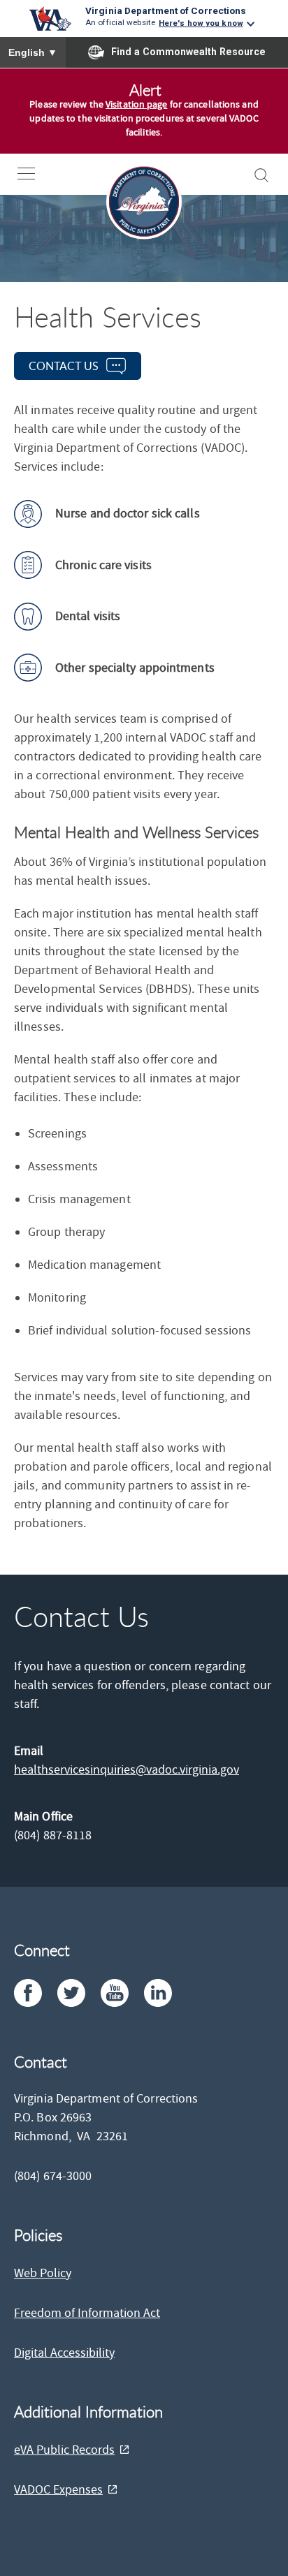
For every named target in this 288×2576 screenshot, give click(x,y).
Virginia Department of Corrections (166, 10)
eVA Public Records (64, 2450)
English (33, 52)
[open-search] (261, 175)
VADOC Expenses (58, 2490)
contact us (64, 366)
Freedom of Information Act (87, 2313)
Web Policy (43, 2273)
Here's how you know (201, 23)
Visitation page (137, 105)
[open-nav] (37, 174)
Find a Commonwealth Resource (188, 52)
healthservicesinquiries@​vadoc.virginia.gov (127, 1770)
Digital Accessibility (64, 2353)
